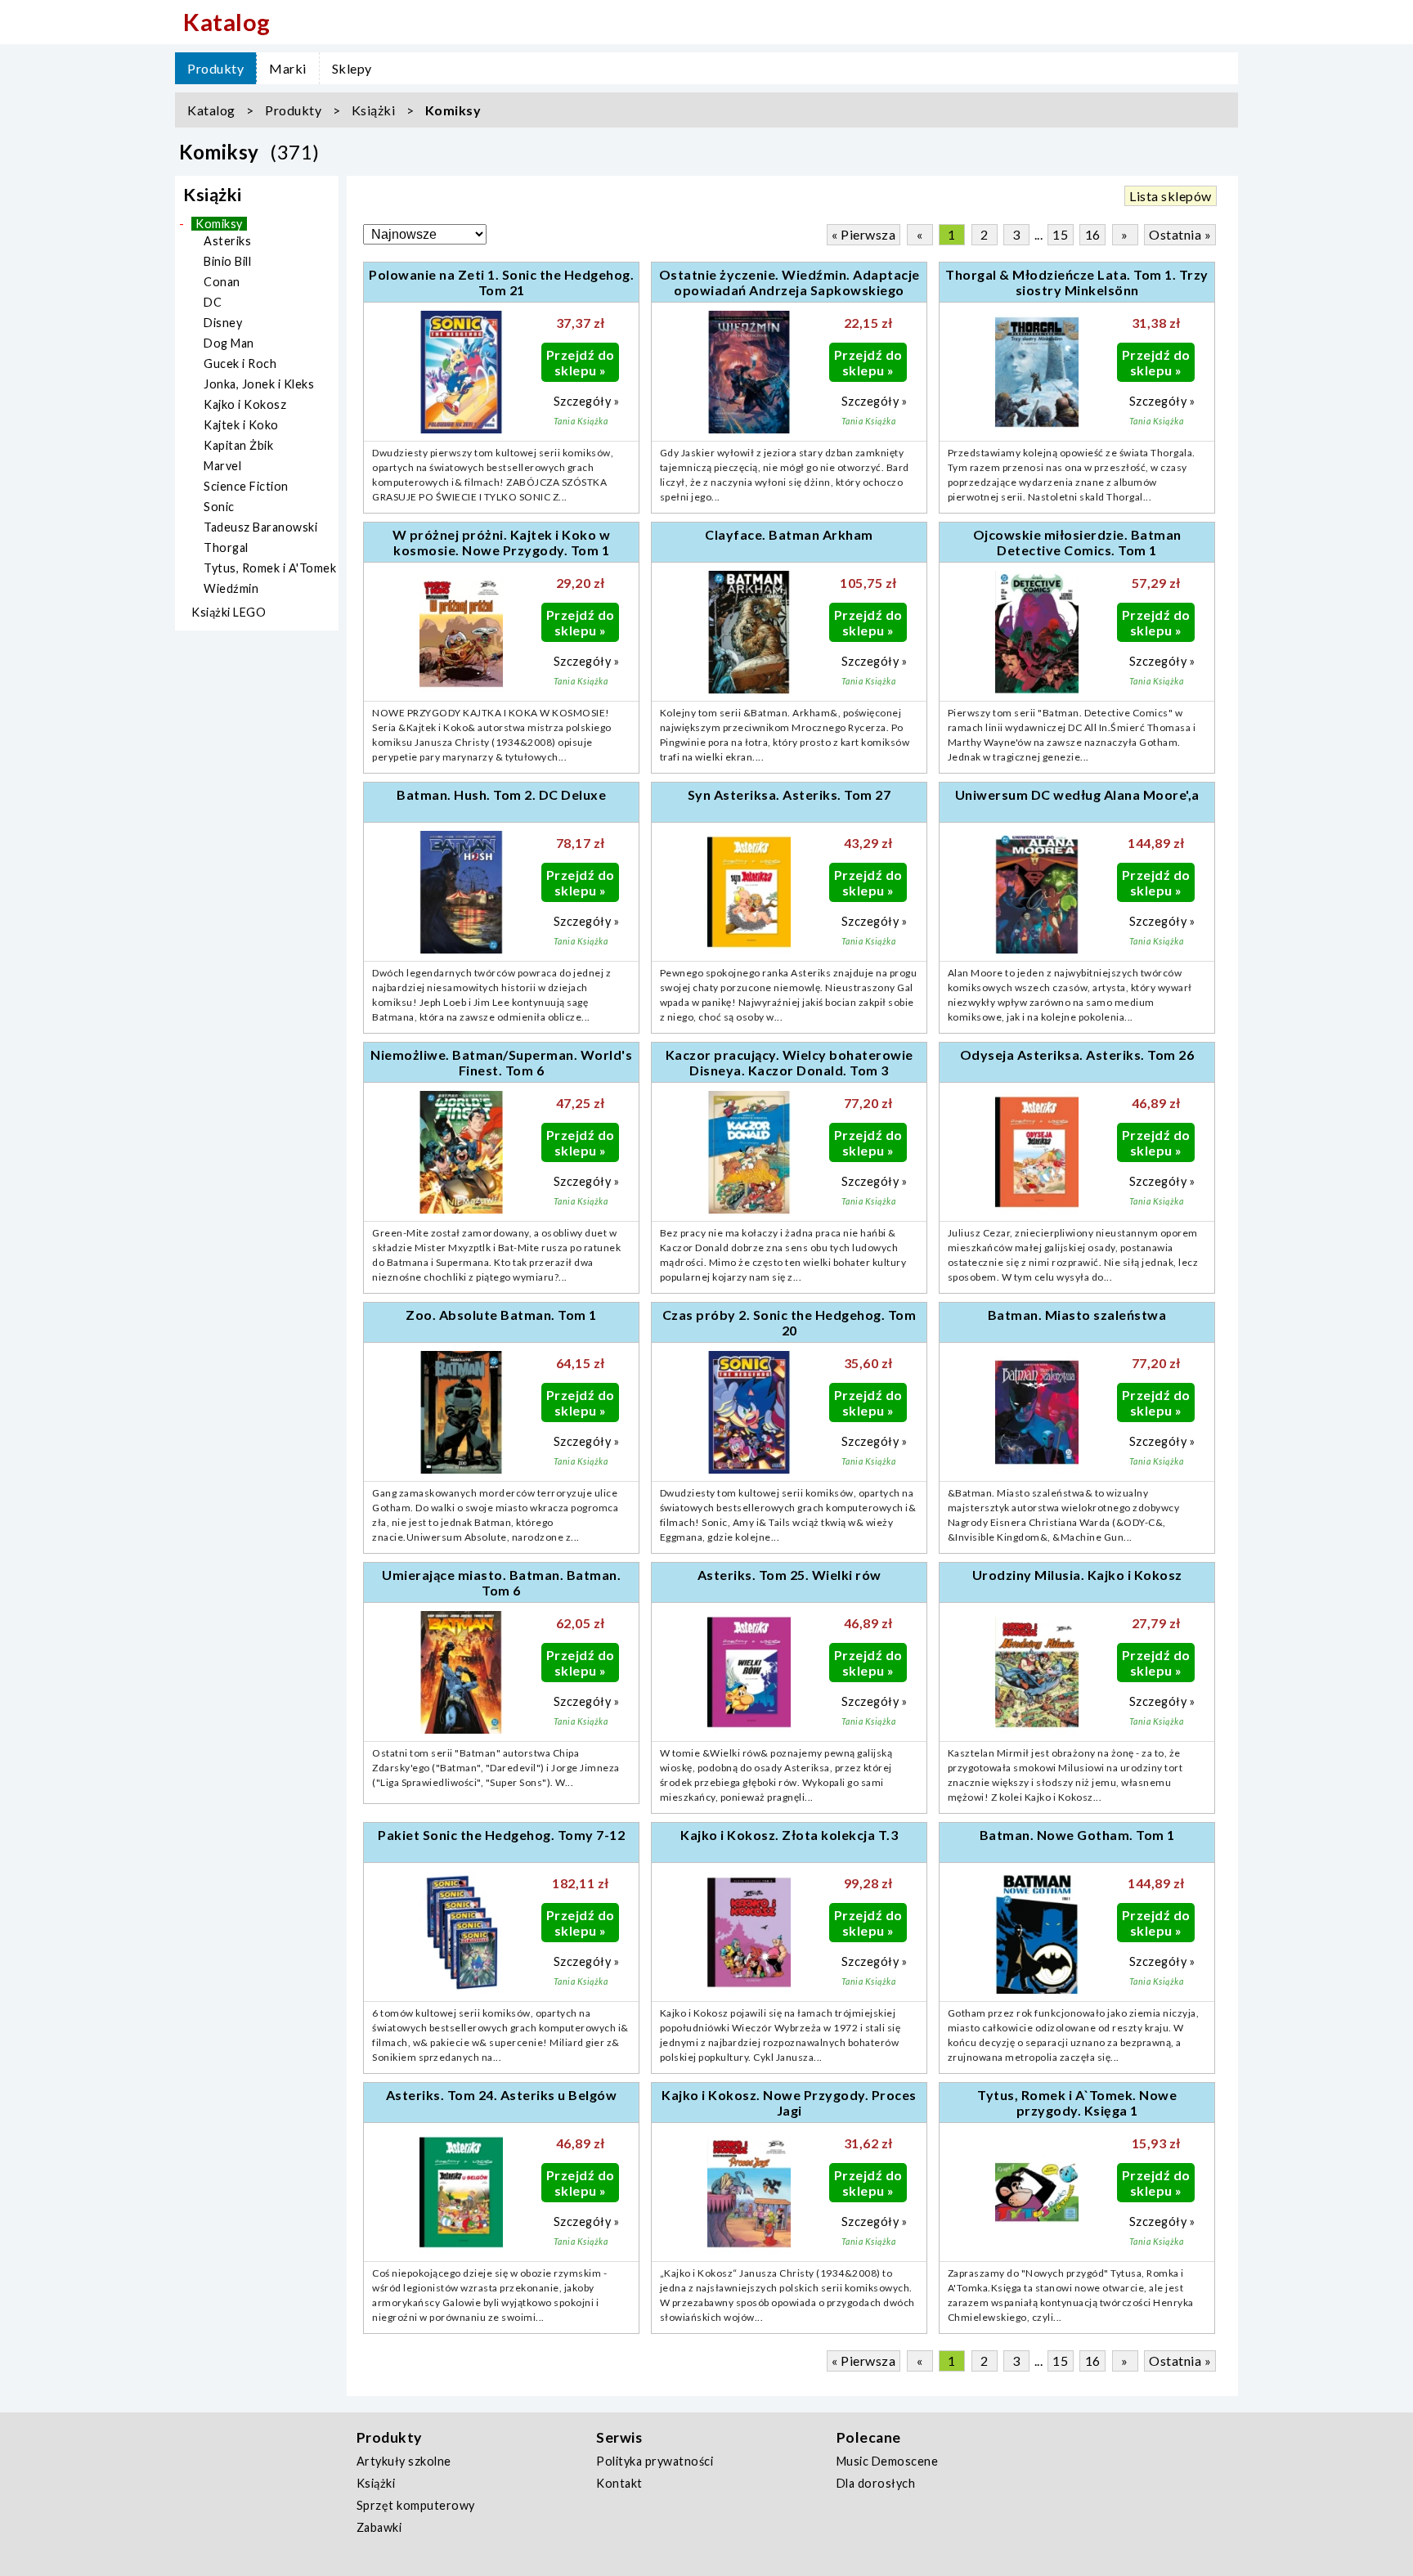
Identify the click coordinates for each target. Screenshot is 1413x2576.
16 (1093, 234)
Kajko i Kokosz (245, 404)
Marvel (222, 466)
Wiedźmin (231, 588)
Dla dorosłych (876, 2483)
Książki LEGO (229, 612)
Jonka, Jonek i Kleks (259, 384)
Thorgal (226, 548)
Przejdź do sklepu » (581, 362)
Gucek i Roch (240, 364)
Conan (222, 282)
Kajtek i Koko (241, 425)
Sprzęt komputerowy (416, 2505)
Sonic (219, 507)
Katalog (211, 110)
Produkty (215, 68)
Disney (223, 323)
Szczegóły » (586, 401)
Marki (288, 68)
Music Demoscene (888, 2461)
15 (1060, 234)
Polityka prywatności (655, 2461)
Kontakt (619, 2483)
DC (213, 302)
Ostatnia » (1180, 234)
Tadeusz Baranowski (260, 527)
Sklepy (352, 68)
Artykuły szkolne (404, 2461)
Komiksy (453, 110)
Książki (374, 110)
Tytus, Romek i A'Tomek (270, 568)
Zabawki (379, 2527)
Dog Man (229, 343)
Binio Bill (227, 261)
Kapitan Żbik (238, 445)
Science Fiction (246, 486)
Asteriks (227, 241)
